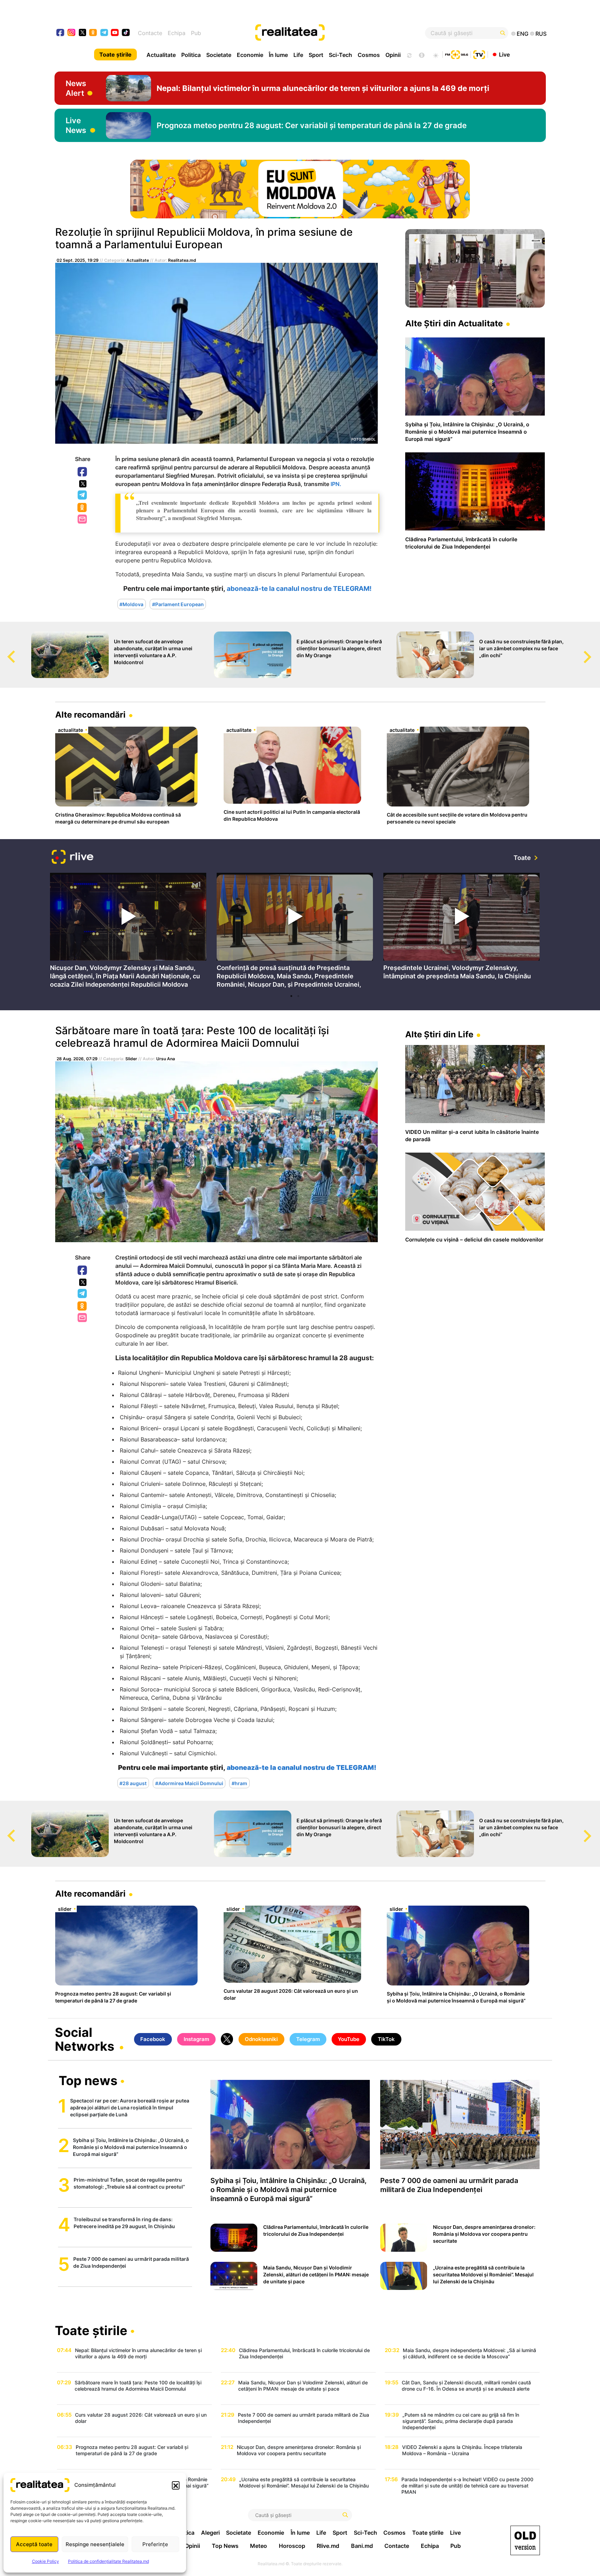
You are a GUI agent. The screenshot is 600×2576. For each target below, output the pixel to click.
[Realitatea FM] (457, 54)
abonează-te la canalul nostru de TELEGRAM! (299, 589)
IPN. (336, 484)
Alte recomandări (90, 715)
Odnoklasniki (83, 508)
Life (298, 55)
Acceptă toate (34, 2544)
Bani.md (362, 2546)
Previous (5, 650)
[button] (176, 2485)
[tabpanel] (128, 932)
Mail (83, 520)
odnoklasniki (93, 33)
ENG (523, 34)
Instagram (196, 2039)
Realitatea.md (182, 260)
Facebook (83, 472)
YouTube (349, 2039)
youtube (115, 33)
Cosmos (369, 55)
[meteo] (436, 55)
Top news (88, 2081)
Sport (316, 55)
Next (595, 650)
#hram (239, 1783)
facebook (61, 33)
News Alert (76, 88)
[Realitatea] (325, 33)
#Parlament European (178, 604)
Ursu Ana (166, 1059)
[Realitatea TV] (479, 54)
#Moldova (131, 604)
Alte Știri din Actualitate (454, 323)
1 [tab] (291, 996)
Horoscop (292, 2546)
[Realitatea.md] (525, 2540)
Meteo (259, 2546)
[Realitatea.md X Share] (83, 484)
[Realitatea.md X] (82, 32)
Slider (131, 1059)
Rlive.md (328, 2546)
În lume (278, 55)
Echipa (177, 33)
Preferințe (155, 2544)
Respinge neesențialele (95, 2544)
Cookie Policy (45, 2561)
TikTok (386, 2039)
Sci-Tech (340, 55)
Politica (191, 55)
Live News (76, 125)
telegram (104, 33)
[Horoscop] (409, 55)
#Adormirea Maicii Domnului (189, 1783)
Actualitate (161, 55)
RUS (541, 34)
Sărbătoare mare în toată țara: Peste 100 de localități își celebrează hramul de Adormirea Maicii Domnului (192, 1037)
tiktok (126, 33)
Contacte (150, 33)
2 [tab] (298, 996)
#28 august (133, 1783)
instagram (72, 33)
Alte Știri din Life (439, 1034)
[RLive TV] (73, 858)
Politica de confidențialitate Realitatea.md (109, 2561)
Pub (196, 33)
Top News (225, 2546)
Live (504, 54)
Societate (219, 55)
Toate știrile (115, 55)
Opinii (393, 55)
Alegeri (210, 2533)
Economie (250, 55)
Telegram (83, 495)
